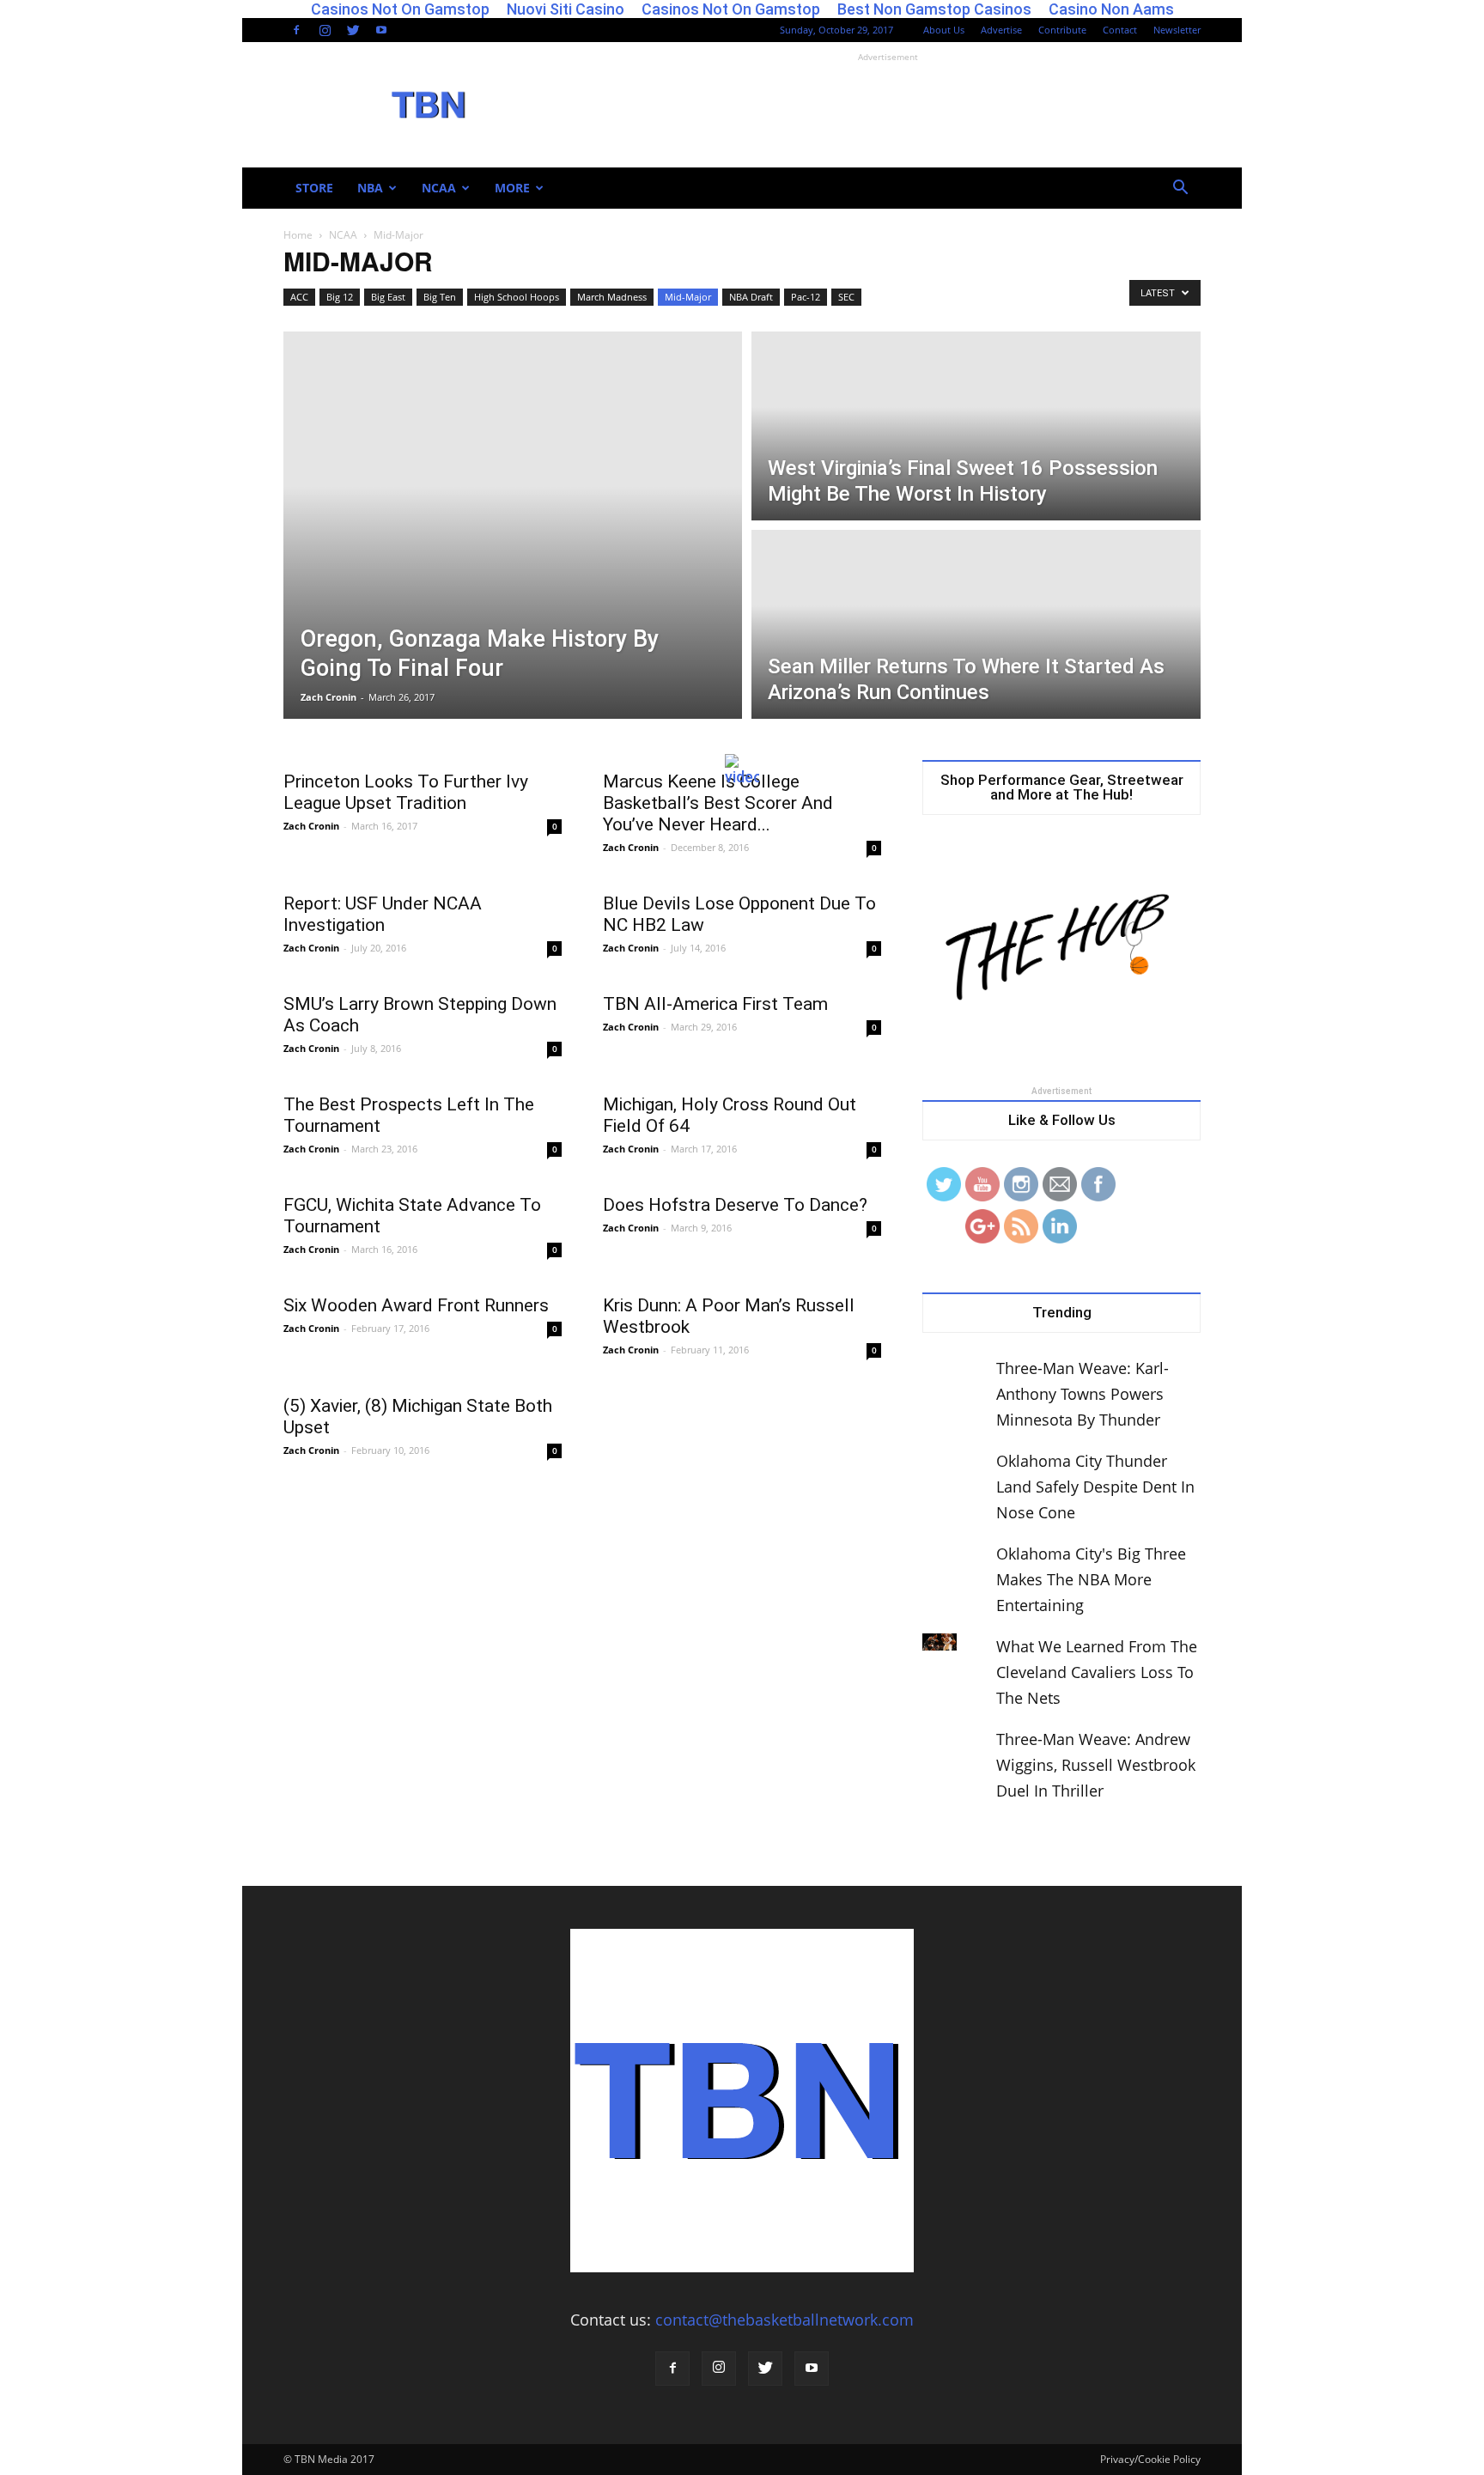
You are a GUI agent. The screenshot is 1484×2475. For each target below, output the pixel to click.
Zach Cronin (328, 697)
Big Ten (440, 297)
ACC (299, 297)
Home (298, 235)
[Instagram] (325, 30)
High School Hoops (517, 297)
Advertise (1001, 30)
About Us (944, 30)
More (512, 188)
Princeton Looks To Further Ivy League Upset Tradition (406, 792)
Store (314, 188)
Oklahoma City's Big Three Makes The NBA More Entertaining (1091, 1579)
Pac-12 (806, 297)
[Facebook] (296, 30)
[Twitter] (353, 30)
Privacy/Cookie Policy (1150, 2459)
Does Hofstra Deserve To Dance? (735, 1205)
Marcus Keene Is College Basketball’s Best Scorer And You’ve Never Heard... (718, 803)
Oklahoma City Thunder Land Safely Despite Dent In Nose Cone (1095, 1487)
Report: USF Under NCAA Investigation (383, 914)
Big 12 (340, 297)
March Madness (612, 297)
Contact (1120, 30)
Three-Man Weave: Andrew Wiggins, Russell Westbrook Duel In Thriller (1096, 1765)
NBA (370, 188)
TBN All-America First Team (715, 1004)
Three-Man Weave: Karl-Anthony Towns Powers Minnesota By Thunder (1083, 1394)
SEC (846, 297)
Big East (388, 297)
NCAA (439, 188)
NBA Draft (751, 297)
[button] (1180, 188)
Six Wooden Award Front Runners (416, 1305)
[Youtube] (381, 30)
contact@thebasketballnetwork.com (785, 2320)
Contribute (1062, 30)
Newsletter (1177, 30)
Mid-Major (688, 297)
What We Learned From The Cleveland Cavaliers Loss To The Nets (1097, 1672)
